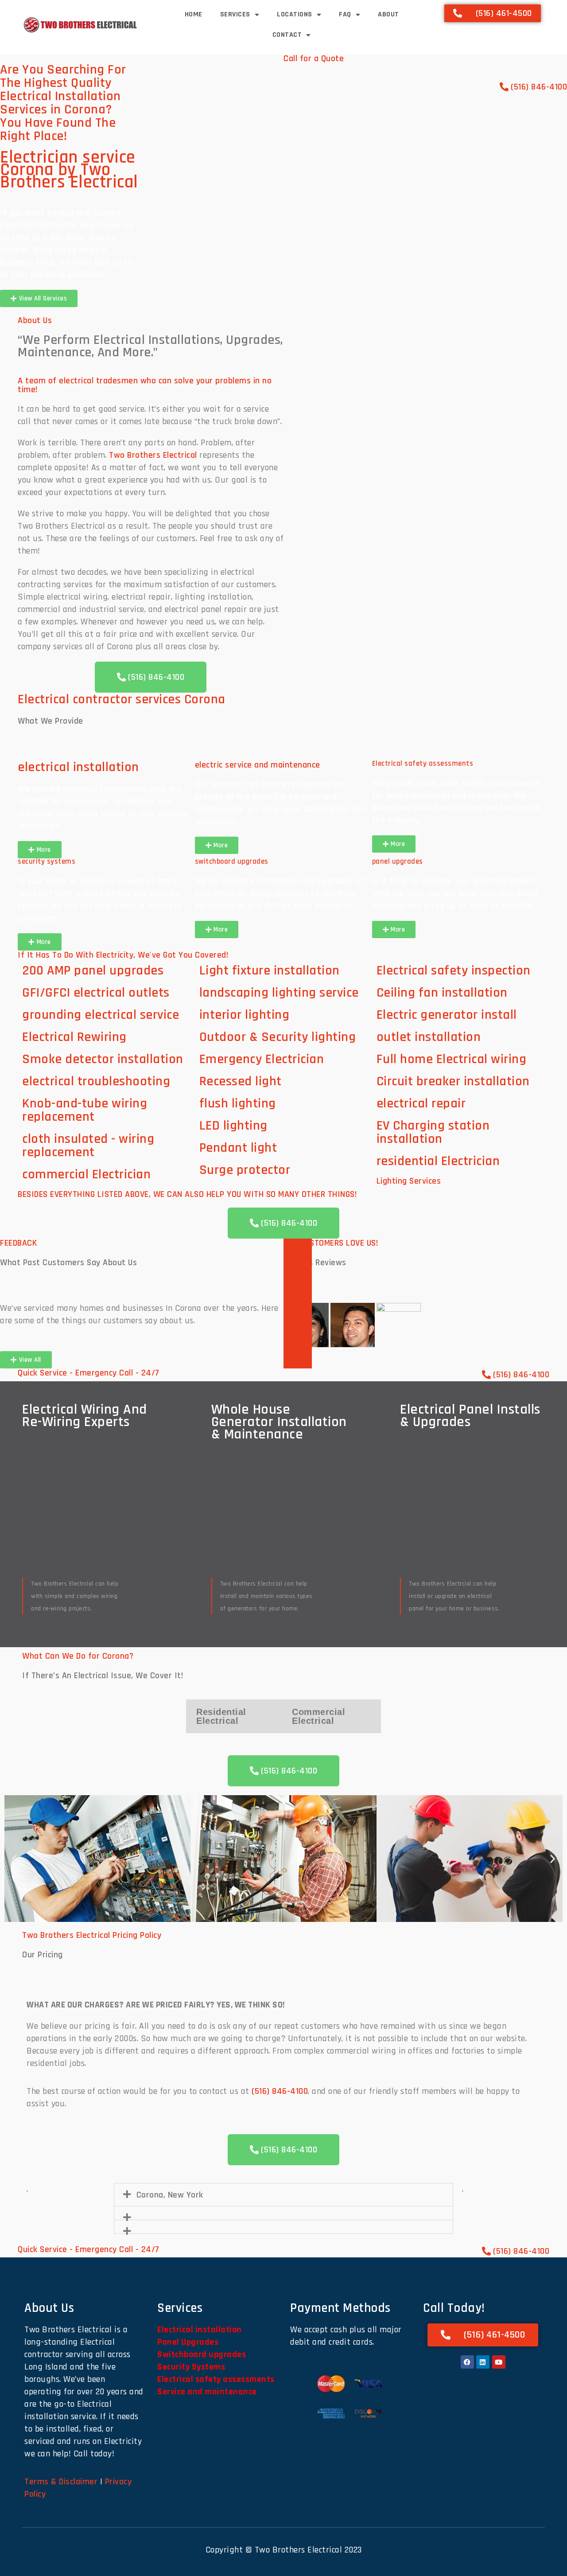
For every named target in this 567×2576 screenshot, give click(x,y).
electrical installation (78, 767)
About (388, 14)
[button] (15, 1858)
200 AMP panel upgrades (93, 970)
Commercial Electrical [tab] (318, 1716)
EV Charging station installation (433, 1132)
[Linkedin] (483, 2362)
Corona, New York (170, 2195)
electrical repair (421, 1103)
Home (194, 14)
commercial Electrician (86, 1174)
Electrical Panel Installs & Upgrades (470, 1416)
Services (235, 14)
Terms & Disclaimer (61, 2482)
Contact (287, 35)
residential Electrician (438, 1161)
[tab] (307, 1325)
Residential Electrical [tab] (221, 1716)
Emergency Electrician (262, 1059)
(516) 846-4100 (280, 2091)
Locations (295, 14)
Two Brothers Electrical (153, 455)
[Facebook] (467, 2362)
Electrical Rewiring (74, 1037)
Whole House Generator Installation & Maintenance (279, 1422)
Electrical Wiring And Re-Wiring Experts (85, 1416)
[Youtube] (499, 2362)
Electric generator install (447, 1015)
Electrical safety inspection (454, 970)
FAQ (345, 14)
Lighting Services (409, 1181)
